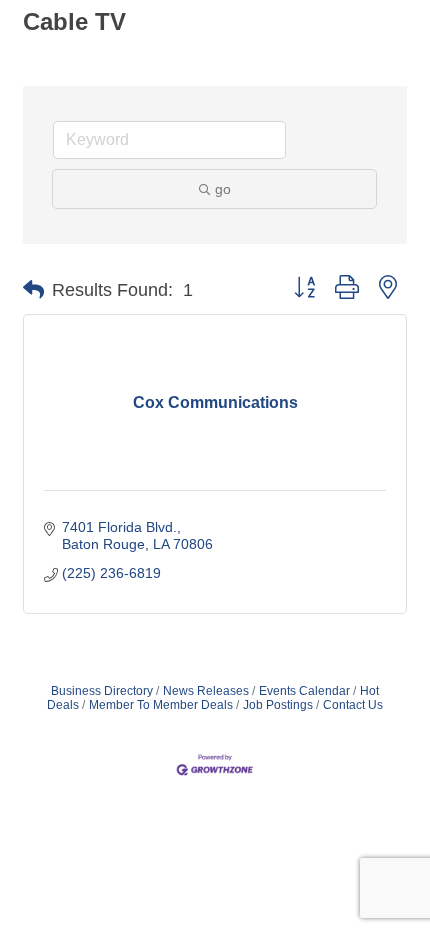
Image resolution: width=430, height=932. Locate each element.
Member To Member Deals (161, 705)
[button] (33, 290)
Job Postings (278, 705)
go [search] (223, 189)
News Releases (206, 691)
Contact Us (353, 705)
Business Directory (102, 691)
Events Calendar (304, 691)
